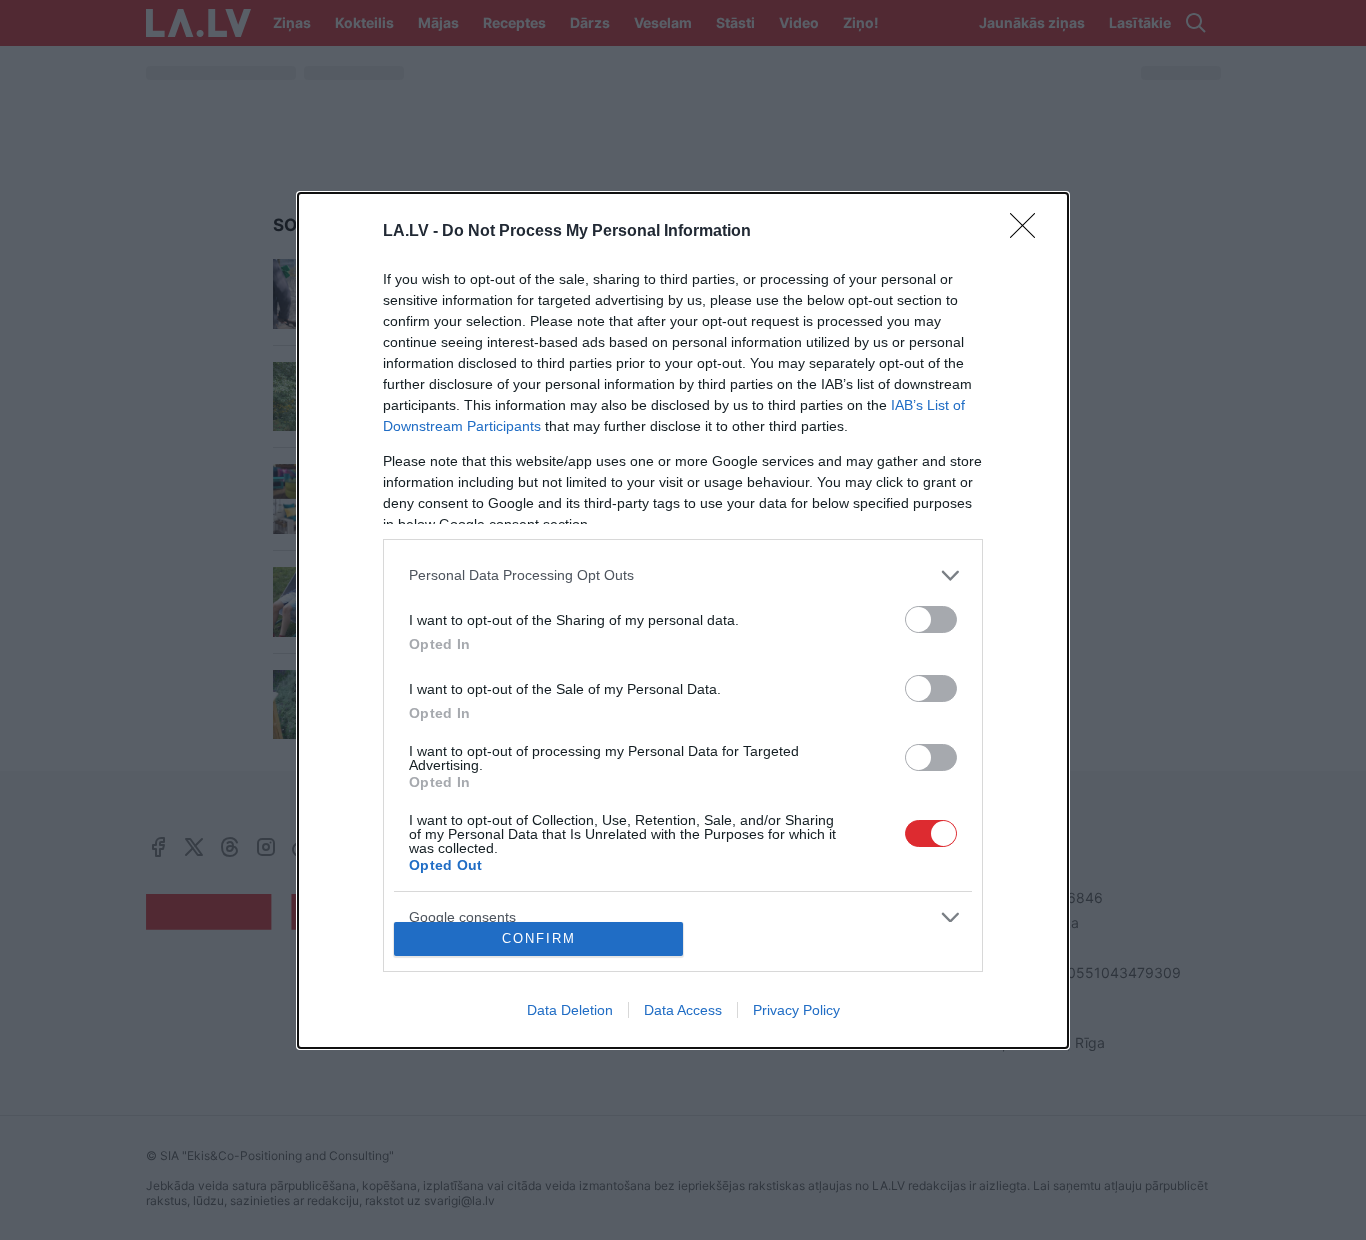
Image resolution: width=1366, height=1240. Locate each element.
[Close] (1029, 232)
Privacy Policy (796, 1010)
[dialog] (683, 620)
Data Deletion (570, 1010)
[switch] (931, 619)
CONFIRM (539, 938)
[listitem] (683, 575)
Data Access (683, 1010)
